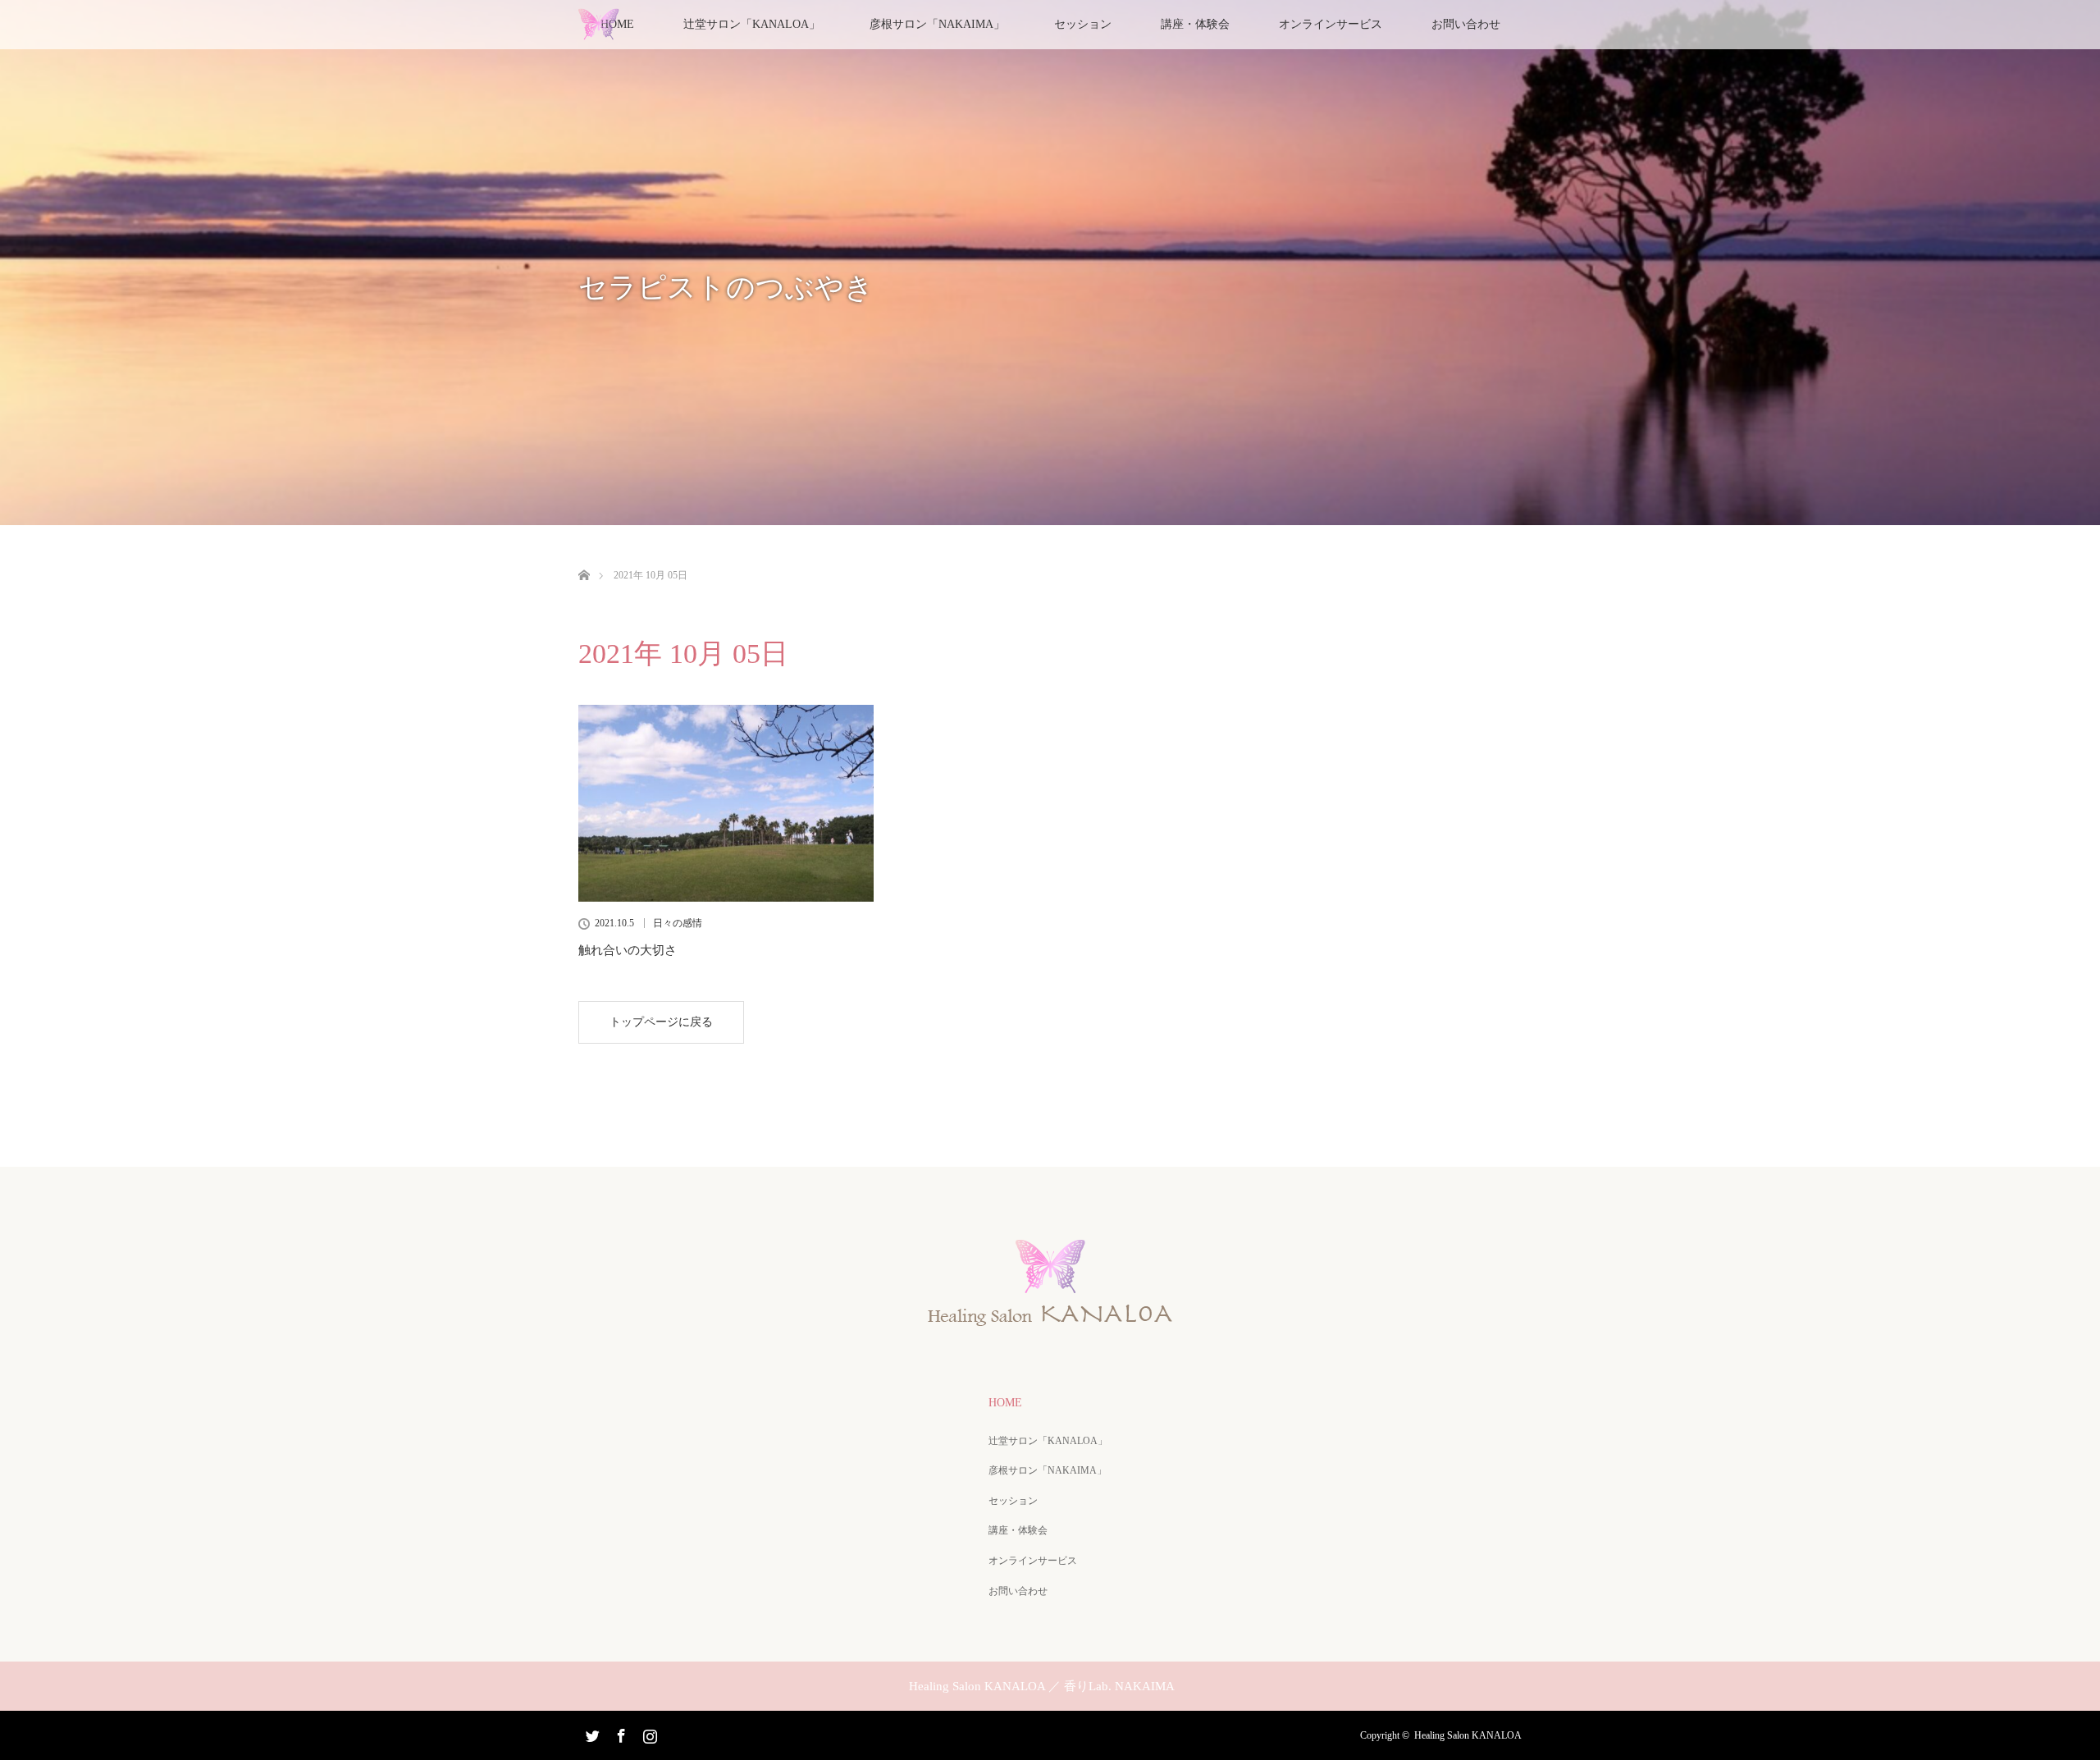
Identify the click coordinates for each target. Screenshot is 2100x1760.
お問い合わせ (1466, 24)
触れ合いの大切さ (628, 950)
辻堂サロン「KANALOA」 (1048, 1441)
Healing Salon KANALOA (1468, 1735)
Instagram (648, 1733)
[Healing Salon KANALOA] (1050, 1320)
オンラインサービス (1331, 24)
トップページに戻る (661, 1022)
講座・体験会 (1195, 24)
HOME (1005, 1403)
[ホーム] (584, 556)
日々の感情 (678, 923)
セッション (1083, 24)
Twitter (591, 1733)
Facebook (619, 1733)
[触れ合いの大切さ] (726, 803)
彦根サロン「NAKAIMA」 (937, 24)
